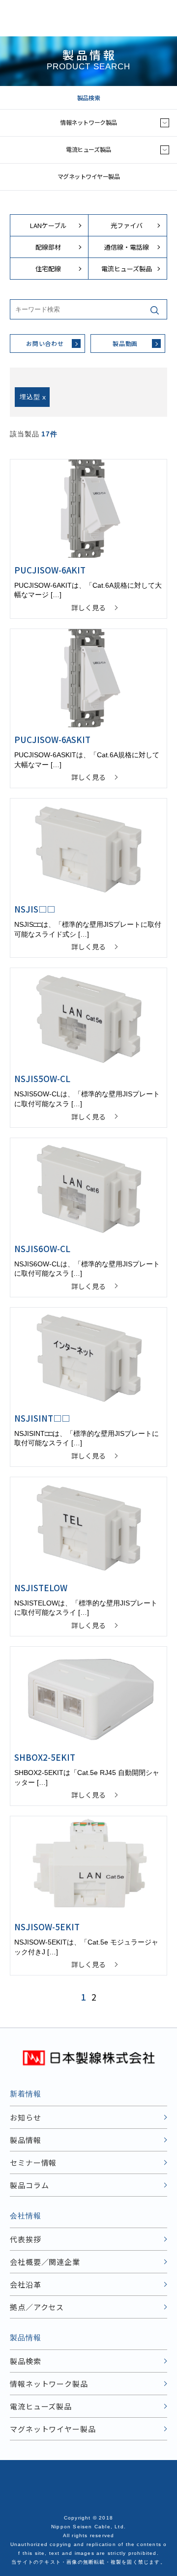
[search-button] (157, 309)
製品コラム (29, 2185)
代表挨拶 (26, 2239)
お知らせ (26, 2117)
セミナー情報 (33, 2162)
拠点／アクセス (37, 2307)
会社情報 (26, 2216)
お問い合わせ (45, 343)
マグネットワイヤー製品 (89, 176)
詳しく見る (88, 607)
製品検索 (88, 98)
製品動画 (125, 343)
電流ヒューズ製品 (88, 149)
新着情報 (26, 2094)
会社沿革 (26, 2284)
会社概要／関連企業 (45, 2262)
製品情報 (26, 2140)
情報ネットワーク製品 (88, 122)
